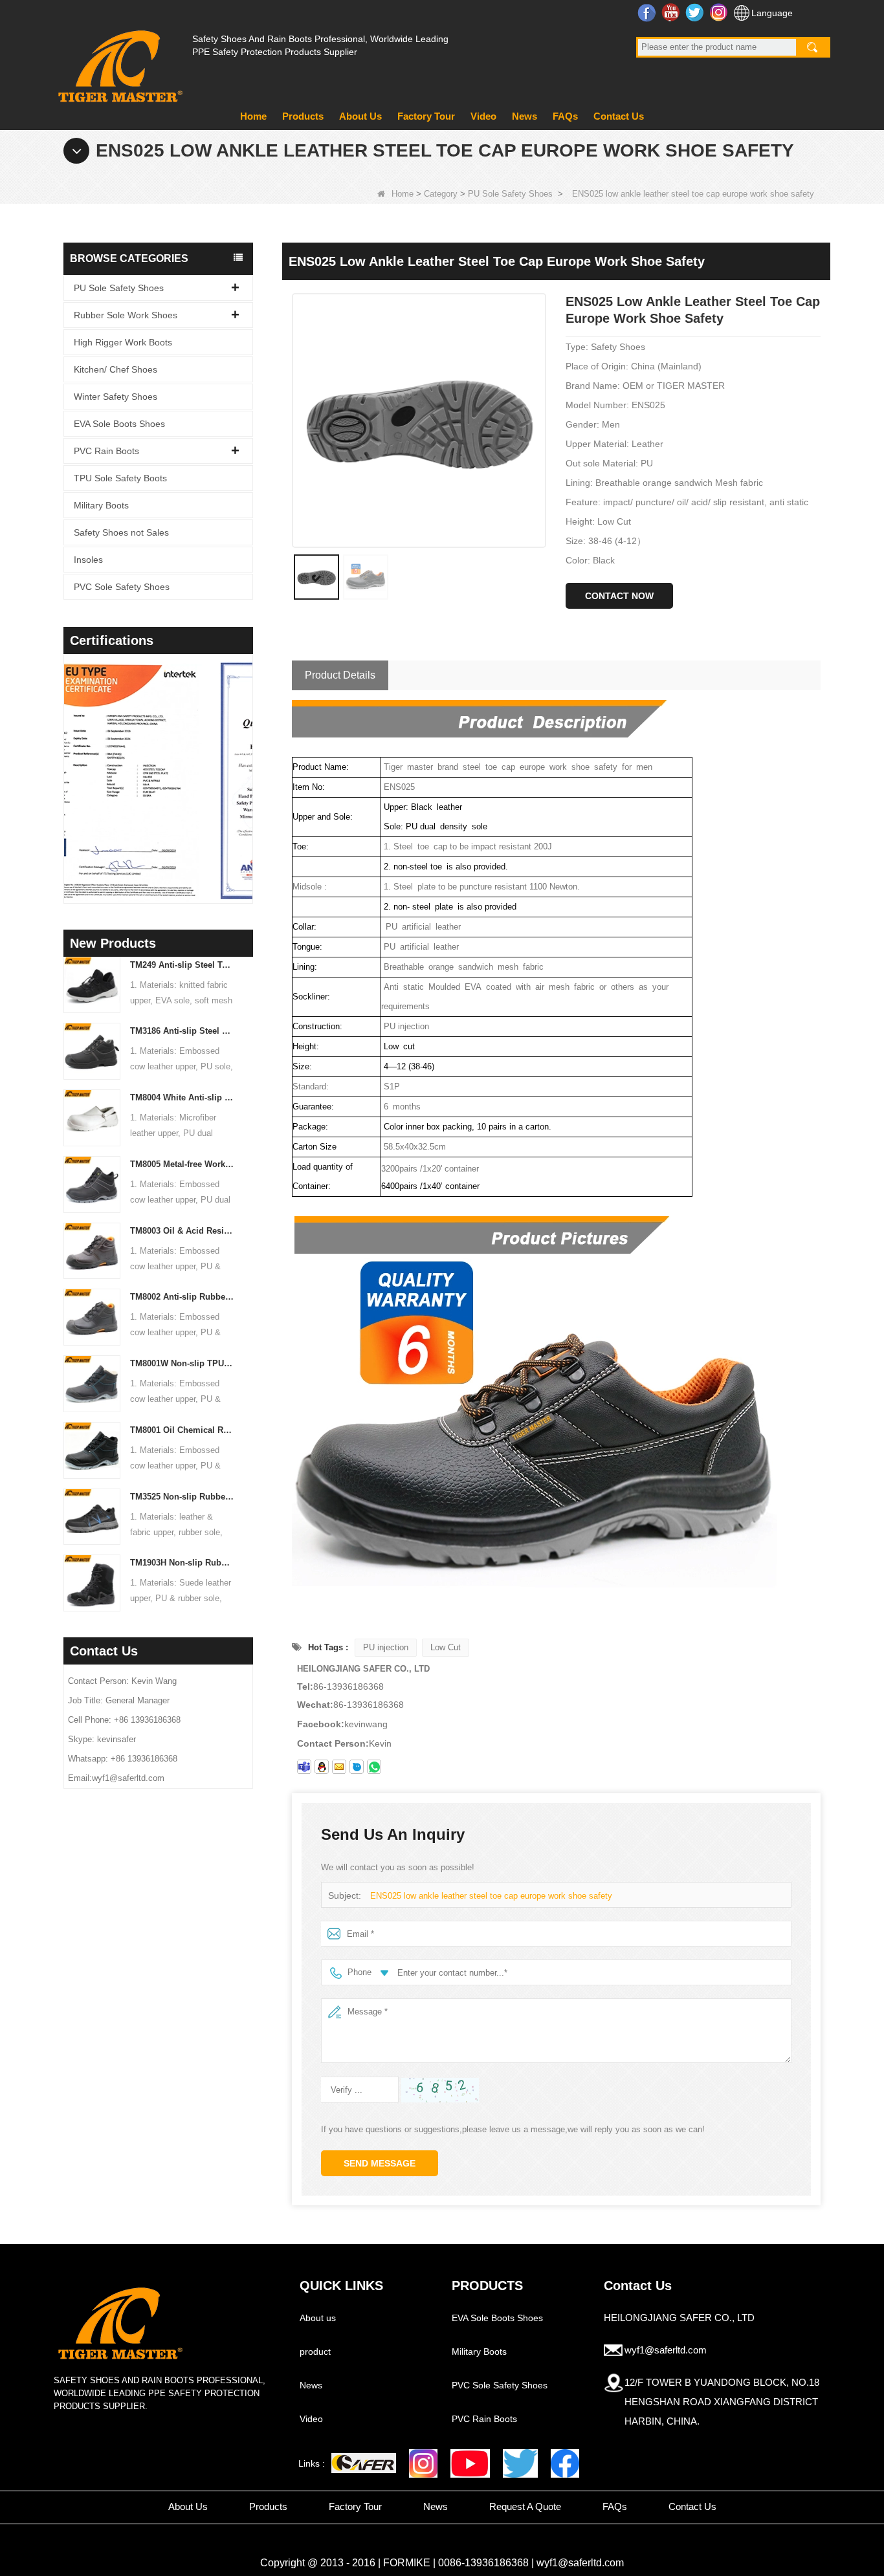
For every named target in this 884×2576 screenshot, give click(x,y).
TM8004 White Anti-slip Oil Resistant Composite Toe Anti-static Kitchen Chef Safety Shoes (182, 1097)
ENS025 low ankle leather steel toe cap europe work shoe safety (491, 1896)
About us (318, 2318)
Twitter (696, 12)
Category (441, 194)
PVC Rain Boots (106, 451)
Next (248, 762)
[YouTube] (470, 2463)
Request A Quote (525, 2506)
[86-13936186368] (374, 1767)
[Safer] (364, 2463)
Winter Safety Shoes (116, 397)
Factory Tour (426, 116)
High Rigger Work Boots (123, 342)
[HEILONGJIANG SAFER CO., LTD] (118, 61)
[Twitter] (520, 2463)
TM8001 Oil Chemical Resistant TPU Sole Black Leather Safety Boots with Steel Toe (182, 1430)
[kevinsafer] (304, 1767)
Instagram (720, 12)
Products (303, 116)
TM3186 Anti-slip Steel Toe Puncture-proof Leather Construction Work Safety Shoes (182, 1031)
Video (483, 116)
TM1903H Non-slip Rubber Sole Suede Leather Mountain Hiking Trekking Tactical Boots (182, 1563)
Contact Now (619, 596)
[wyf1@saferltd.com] (339, 1767)
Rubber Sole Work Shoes (126, 315)
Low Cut (446, 1647)
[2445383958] (322, 1767)
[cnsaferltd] (357, 1767)
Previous (69, 762)
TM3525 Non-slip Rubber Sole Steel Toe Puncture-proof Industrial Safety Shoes (182, 1497)
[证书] (161, 781)
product (315, 2352)
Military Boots (101, 505)
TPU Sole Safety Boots (120, 478)
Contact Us (619, 116)
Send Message (380, 2163)
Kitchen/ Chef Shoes (116, 369)
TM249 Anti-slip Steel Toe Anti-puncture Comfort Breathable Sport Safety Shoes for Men (182, 965)
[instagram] (423, 2463)
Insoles (88, 560)
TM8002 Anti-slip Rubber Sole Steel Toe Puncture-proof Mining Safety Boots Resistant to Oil (182, 1297)
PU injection (386, 1647)
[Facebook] (565, 2463)
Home (253, 116)
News (525, 116)
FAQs (565, 116)
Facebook (648, 12)
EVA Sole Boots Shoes (119, 424)
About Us (360, 116)
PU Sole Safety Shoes (510, 194)
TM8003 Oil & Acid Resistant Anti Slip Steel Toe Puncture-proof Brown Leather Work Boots (182, 1231)
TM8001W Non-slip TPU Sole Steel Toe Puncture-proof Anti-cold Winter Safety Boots (182, 1363)
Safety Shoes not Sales (121, 532)
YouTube (672, 12)
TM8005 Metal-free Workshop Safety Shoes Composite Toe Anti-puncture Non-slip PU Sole (182, 1164)
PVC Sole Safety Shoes (122, 587)
